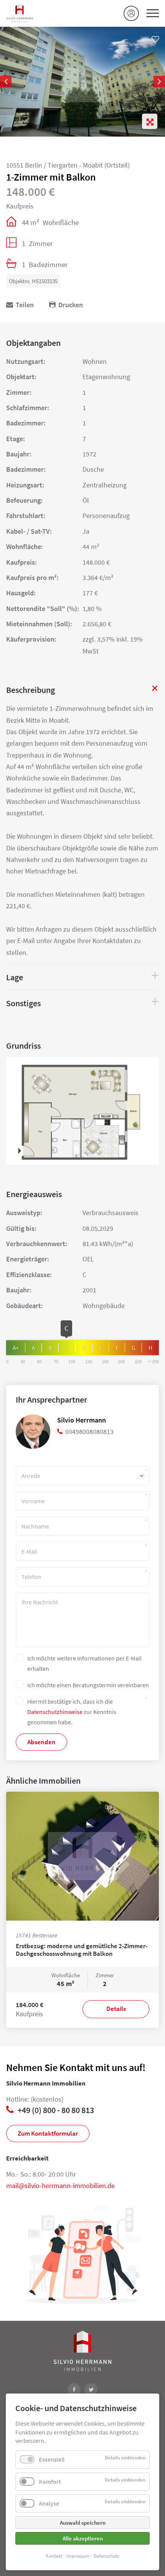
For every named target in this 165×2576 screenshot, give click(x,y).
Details (116, 2009)
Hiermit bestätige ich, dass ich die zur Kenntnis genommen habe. (72, 1712)
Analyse (49, 2503)
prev (8, 81)
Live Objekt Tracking (131, 13)
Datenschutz (106, 2556)
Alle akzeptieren (83, 2538)
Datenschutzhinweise (55, 1712)
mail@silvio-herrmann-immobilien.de (60, 2186)
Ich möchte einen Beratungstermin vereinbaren (88, 1685)
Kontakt (54, 2556)
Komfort (50, 2481)
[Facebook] (74, 2390)
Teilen (25, 305)
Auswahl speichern (83, 2523)
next (157, 81)
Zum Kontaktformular (48, 2133)
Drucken (71, 305)
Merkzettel (155, 39)
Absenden (41, 1742)
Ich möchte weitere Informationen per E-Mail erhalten (84, 1663)
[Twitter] (91, 2390)
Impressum (78, 2556)
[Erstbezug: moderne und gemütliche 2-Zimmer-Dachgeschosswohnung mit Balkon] (82, 1856)
